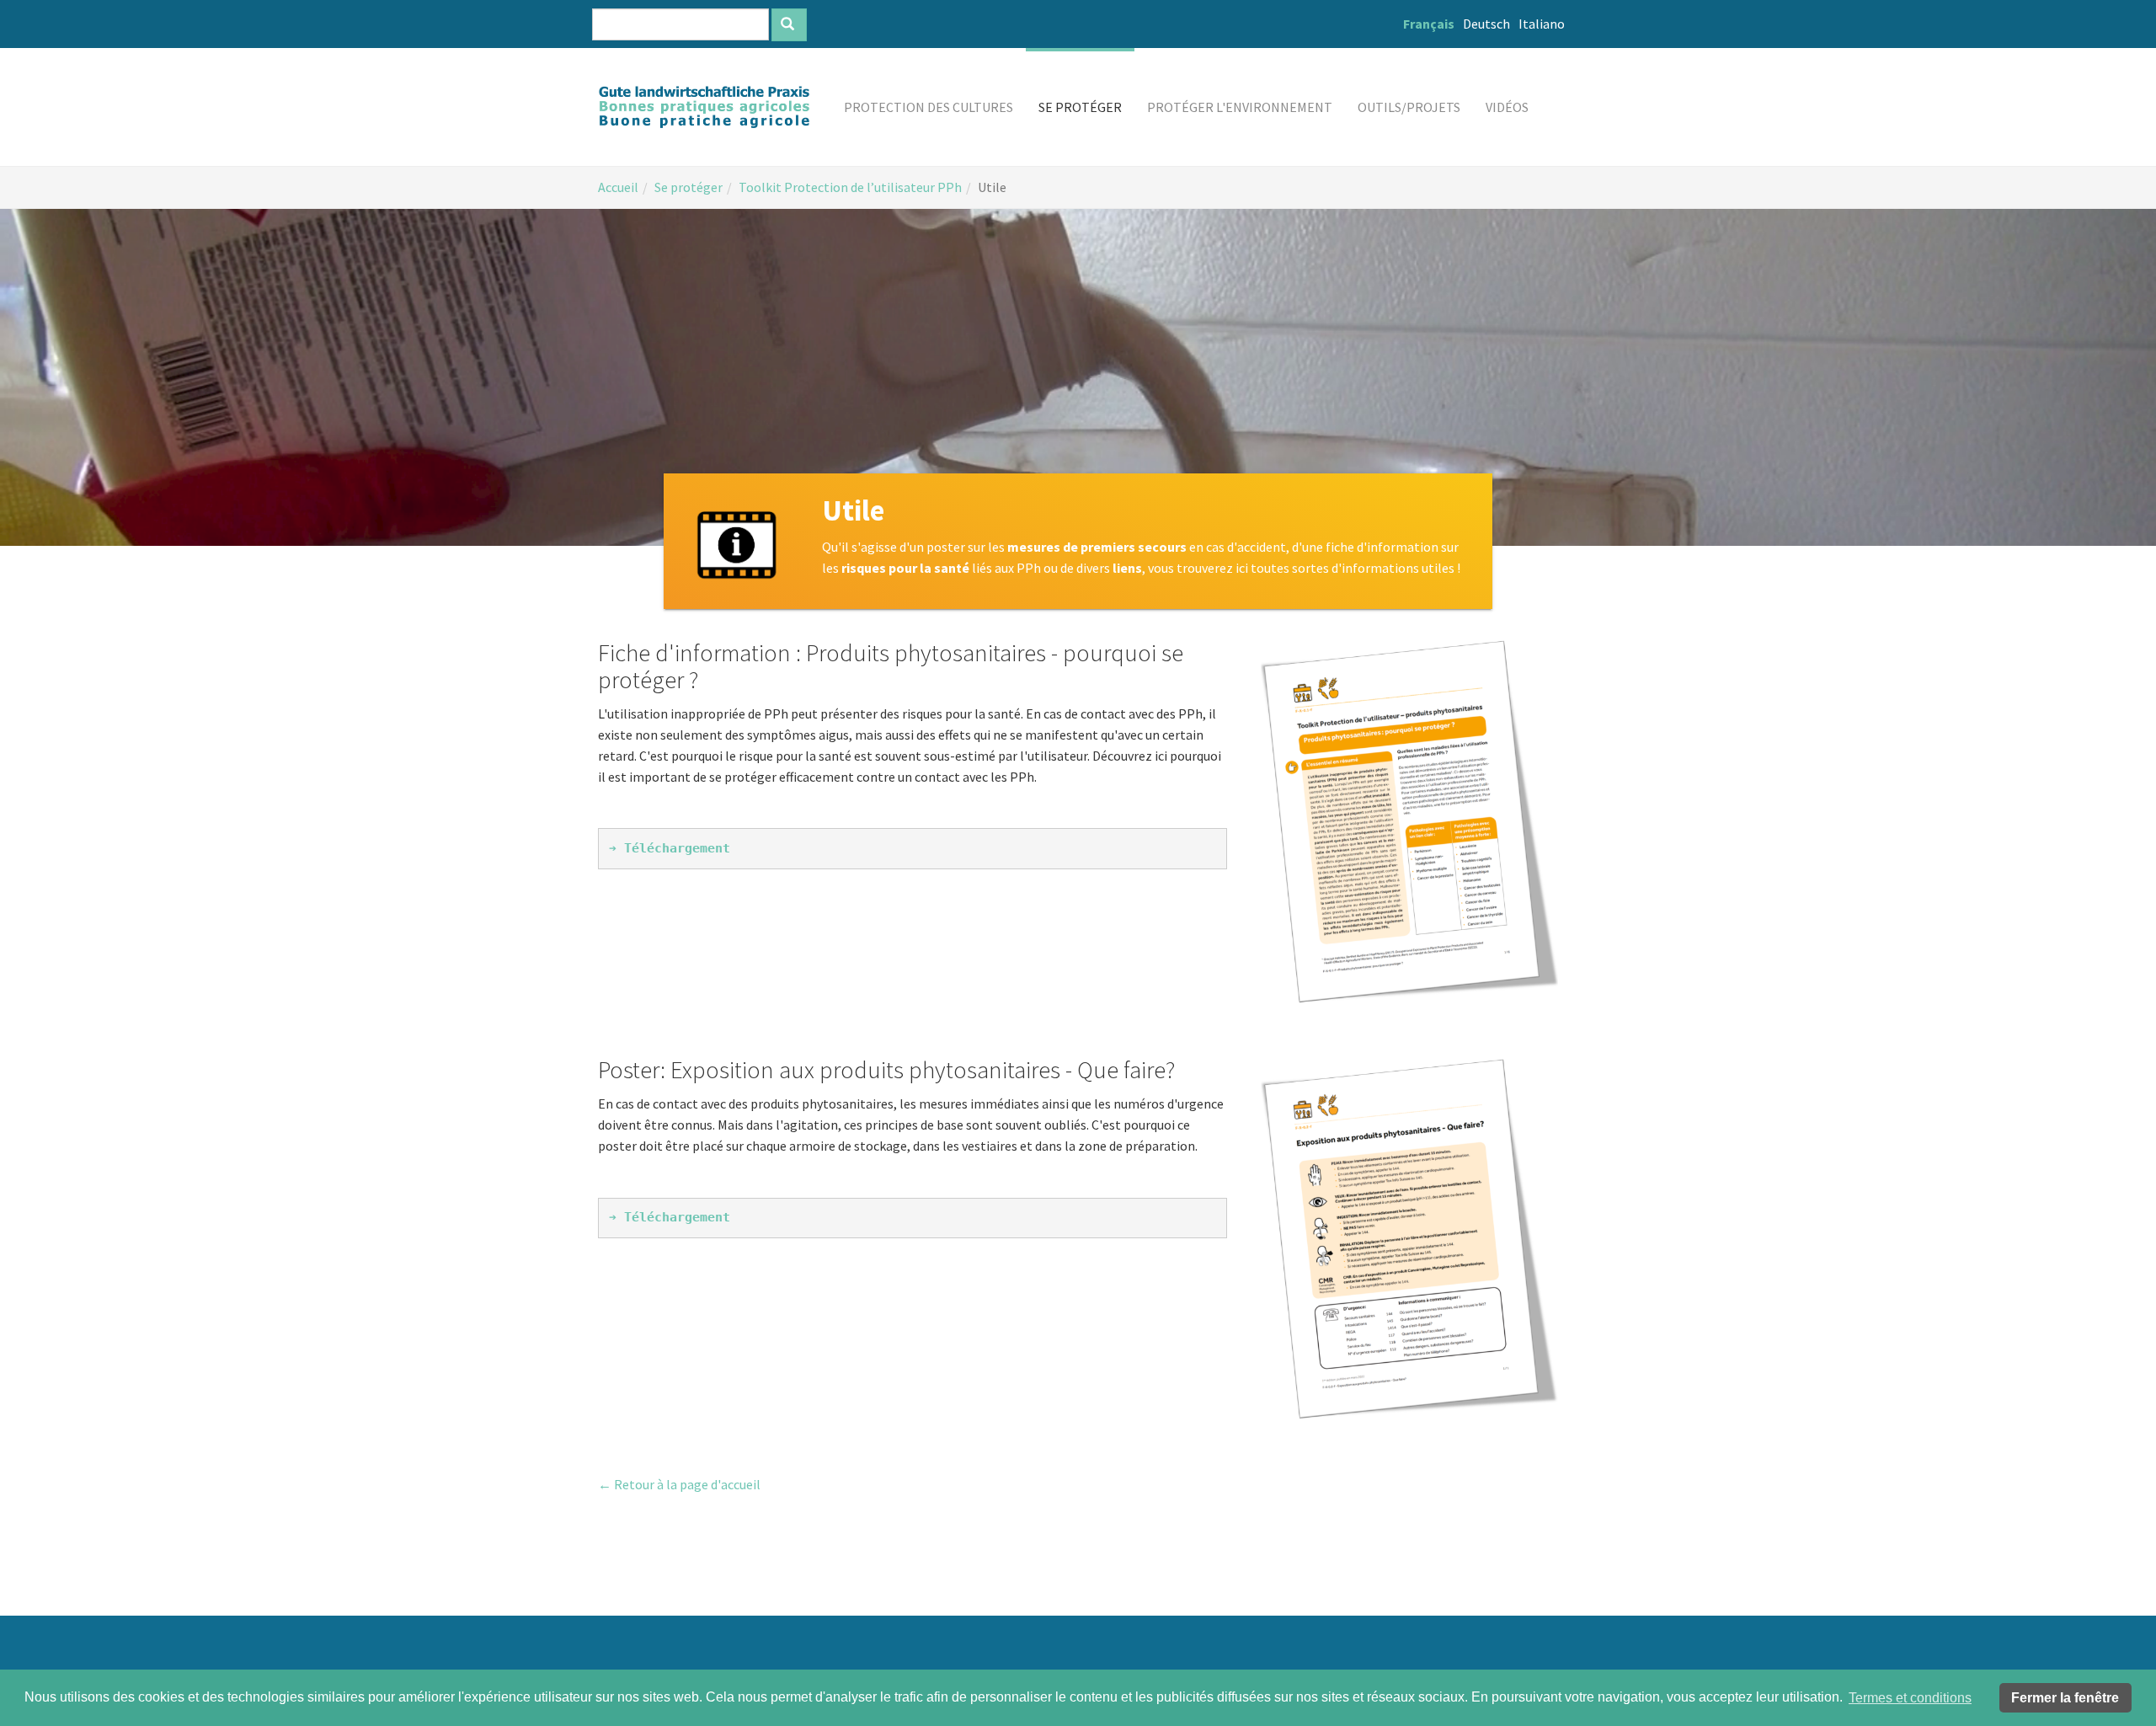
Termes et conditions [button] (1910, 1698)
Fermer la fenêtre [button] (2065, 1698)
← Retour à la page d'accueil (679, 1484)
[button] (929, 107)
